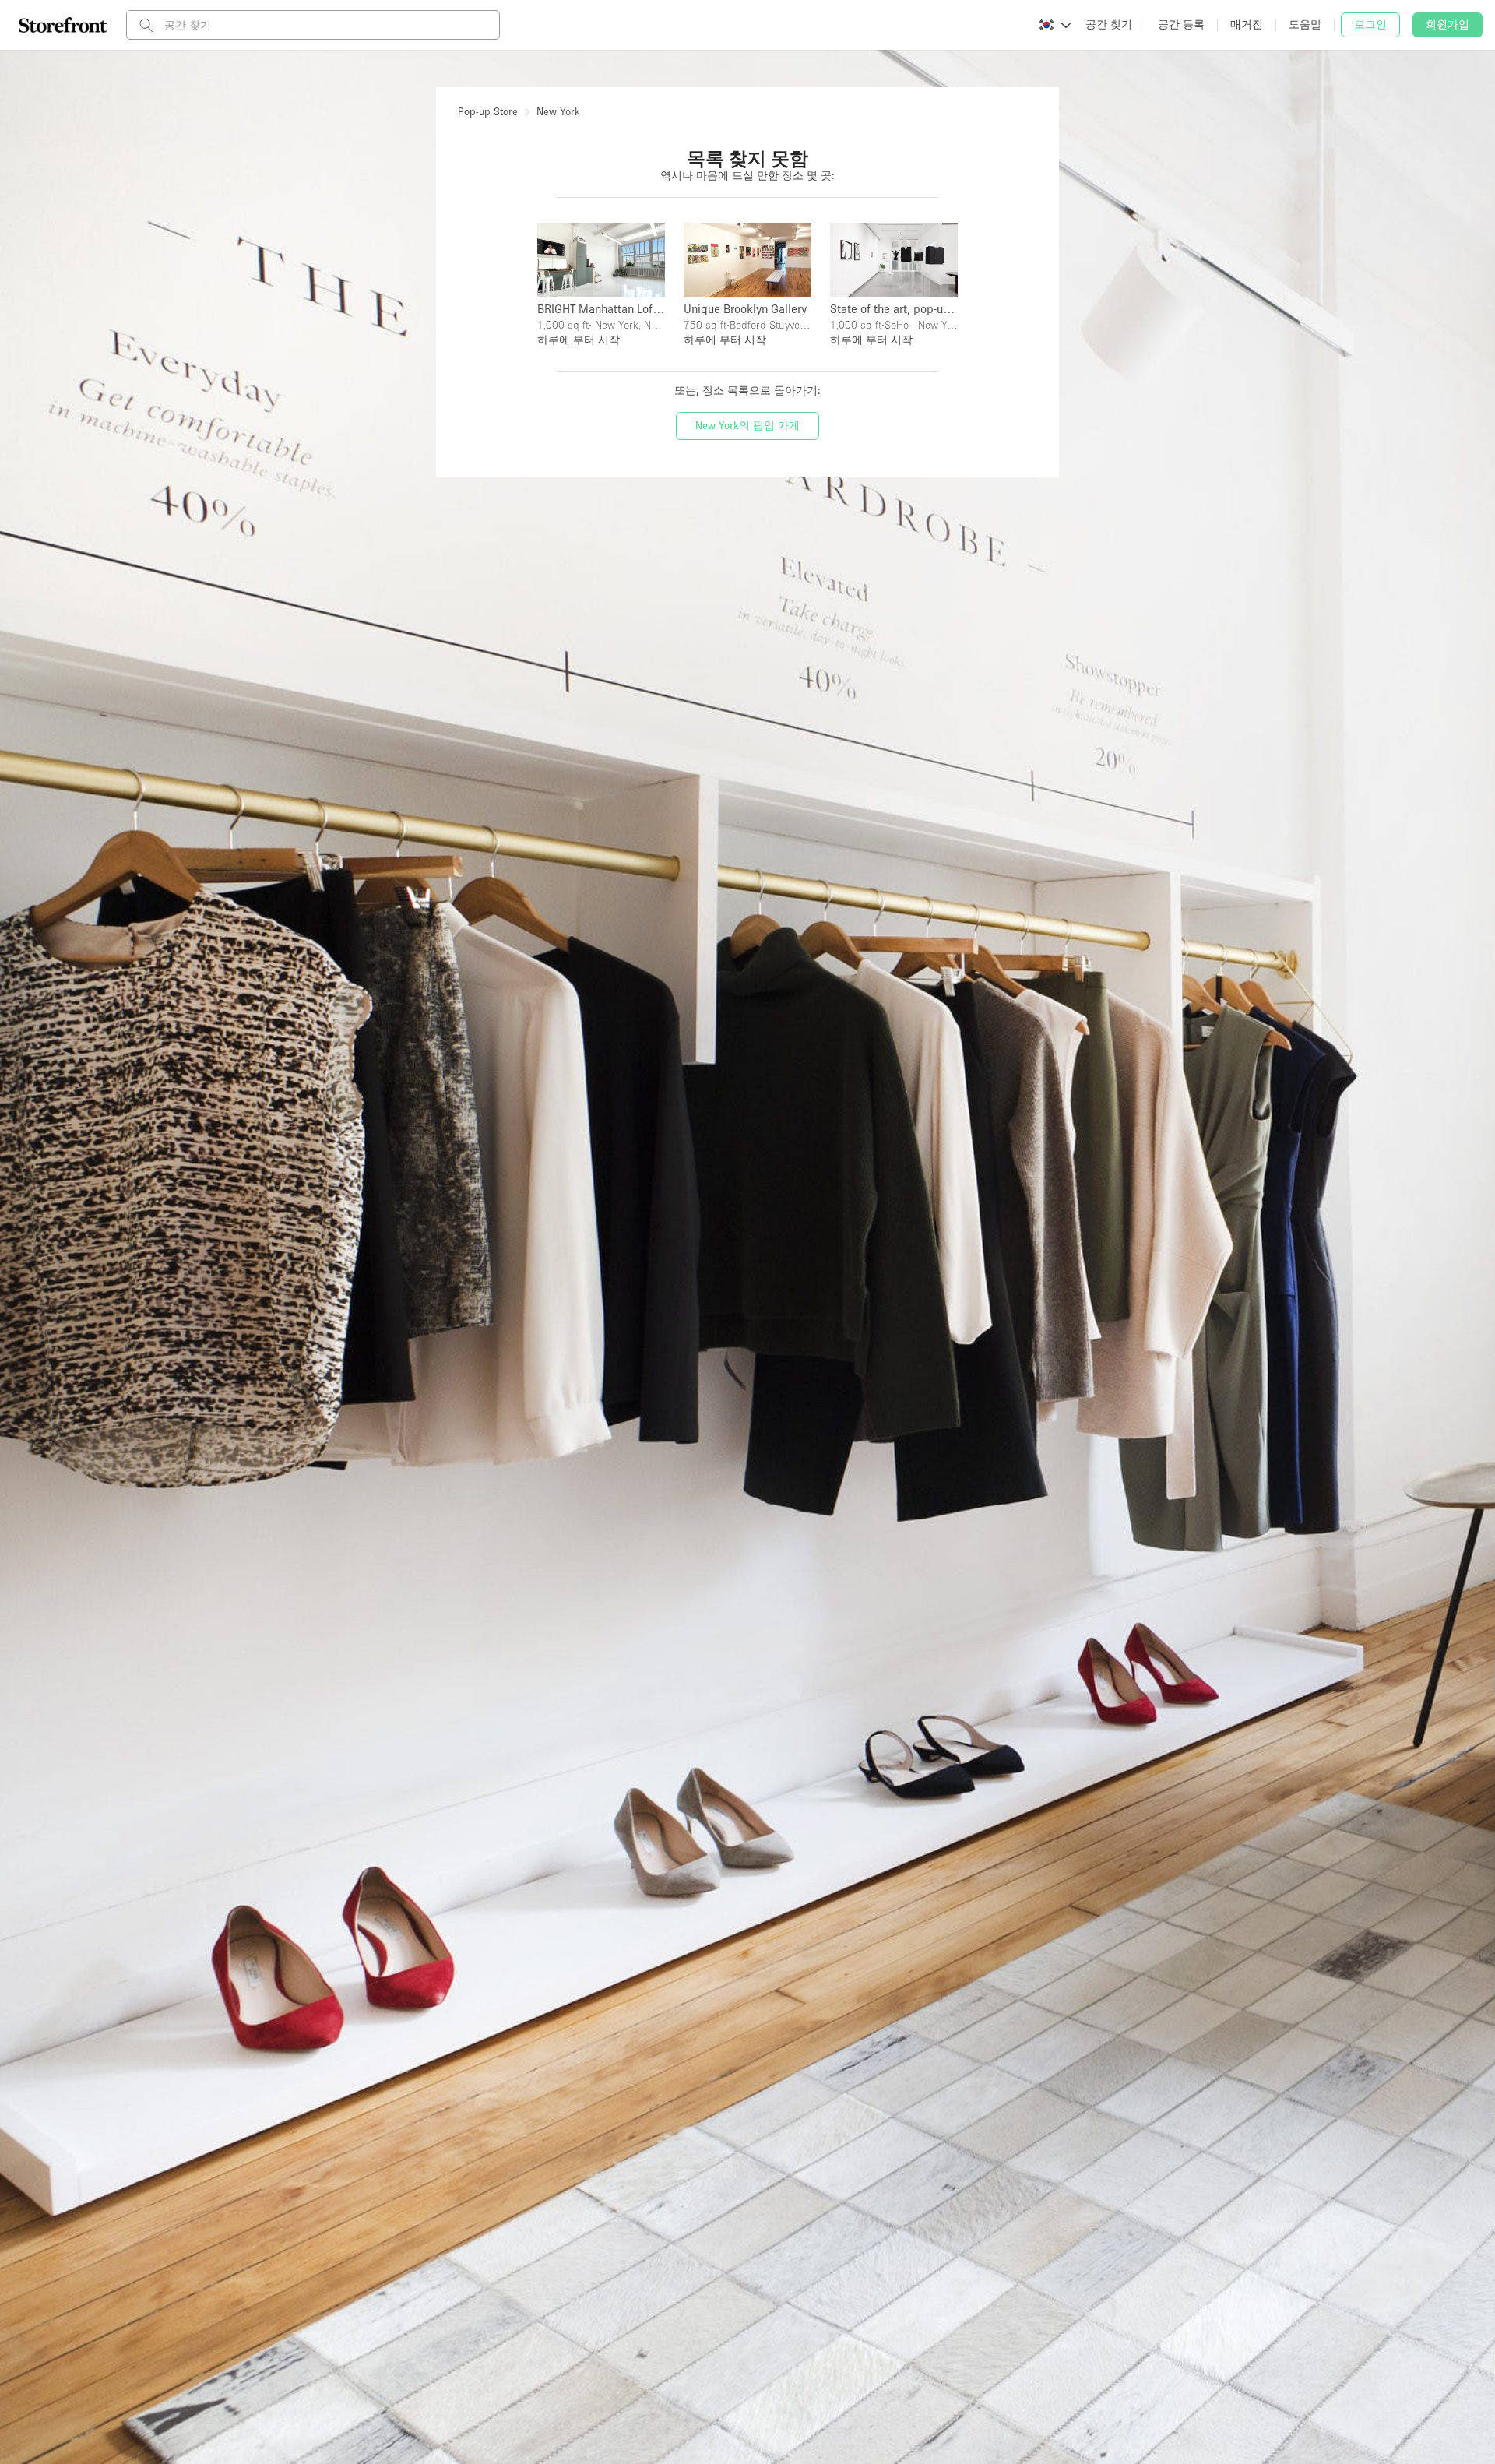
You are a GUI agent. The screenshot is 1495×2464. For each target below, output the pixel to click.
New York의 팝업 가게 (747, 425)
